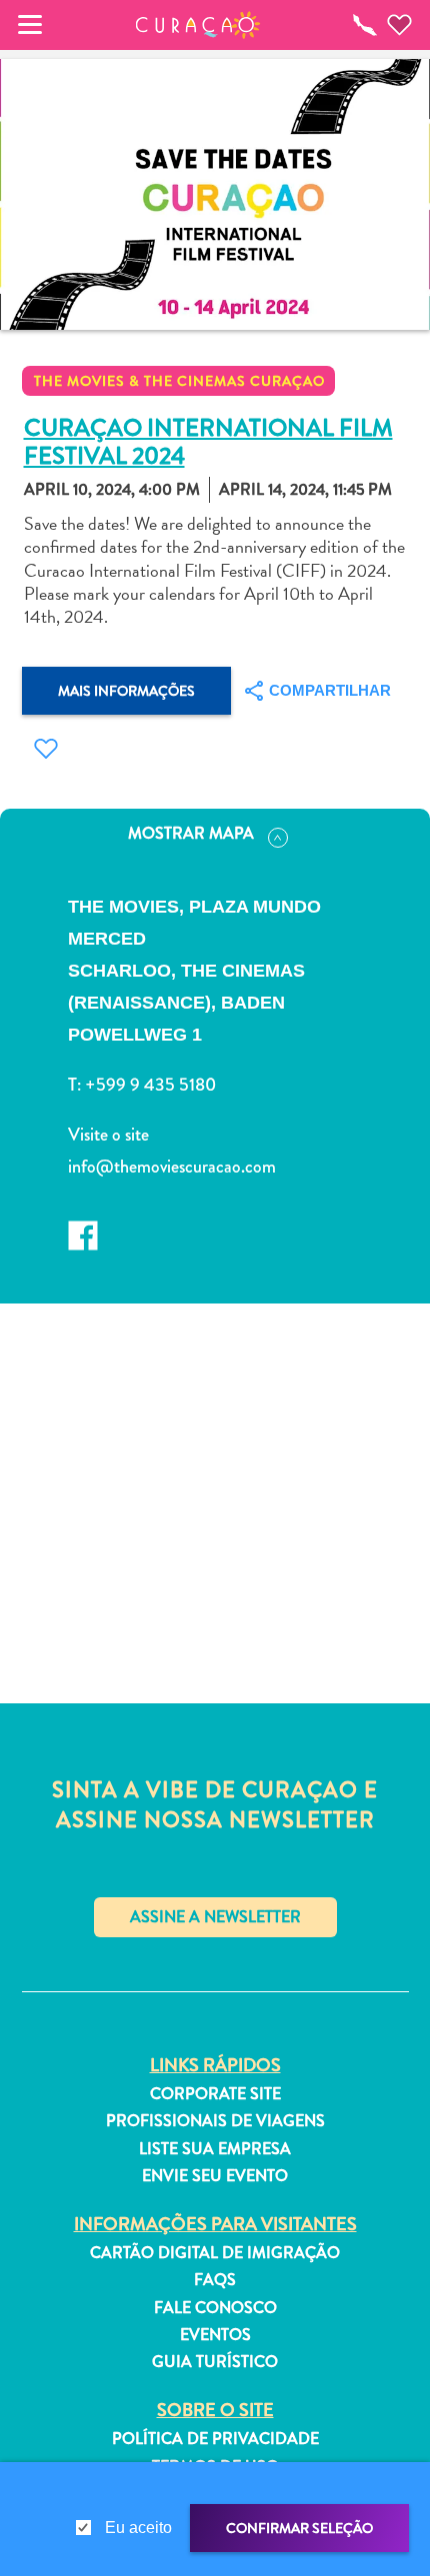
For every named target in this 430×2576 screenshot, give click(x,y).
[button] (198, 25)
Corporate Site (215, 2094)
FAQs (215, 2280)
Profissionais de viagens (215, 2121)
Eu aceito (138, 2528)
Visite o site (108, 1135)
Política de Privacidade (215, 2439)
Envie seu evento (215, 2176)
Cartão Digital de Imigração (215, 2253)
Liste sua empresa (215, 2149)
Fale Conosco (215, 2308)
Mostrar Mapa (191, 833)
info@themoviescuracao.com (172, 1167)
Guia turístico (215, 2362)
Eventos (215, 2335)
